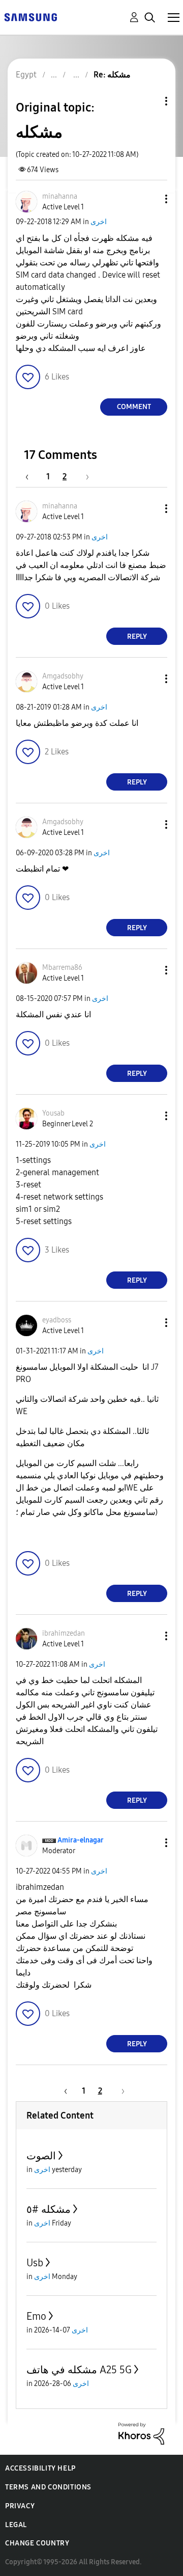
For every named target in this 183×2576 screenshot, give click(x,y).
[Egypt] (30, 17)
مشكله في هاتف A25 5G (79, 2370)
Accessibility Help (40, 2468)
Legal (16, 2525)
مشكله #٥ (49, 2209)
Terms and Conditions (48, 2487)
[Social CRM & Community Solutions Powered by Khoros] (141, 2433)
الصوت (41, 2156)
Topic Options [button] (149, 101)
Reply (137, 636)
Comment (134, 407)
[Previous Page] (32, 477)
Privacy (20, 2506)
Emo (36, 2316)
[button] (149, 199)
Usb (35, 2263)
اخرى (99, 222)
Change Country (37, 2543)
